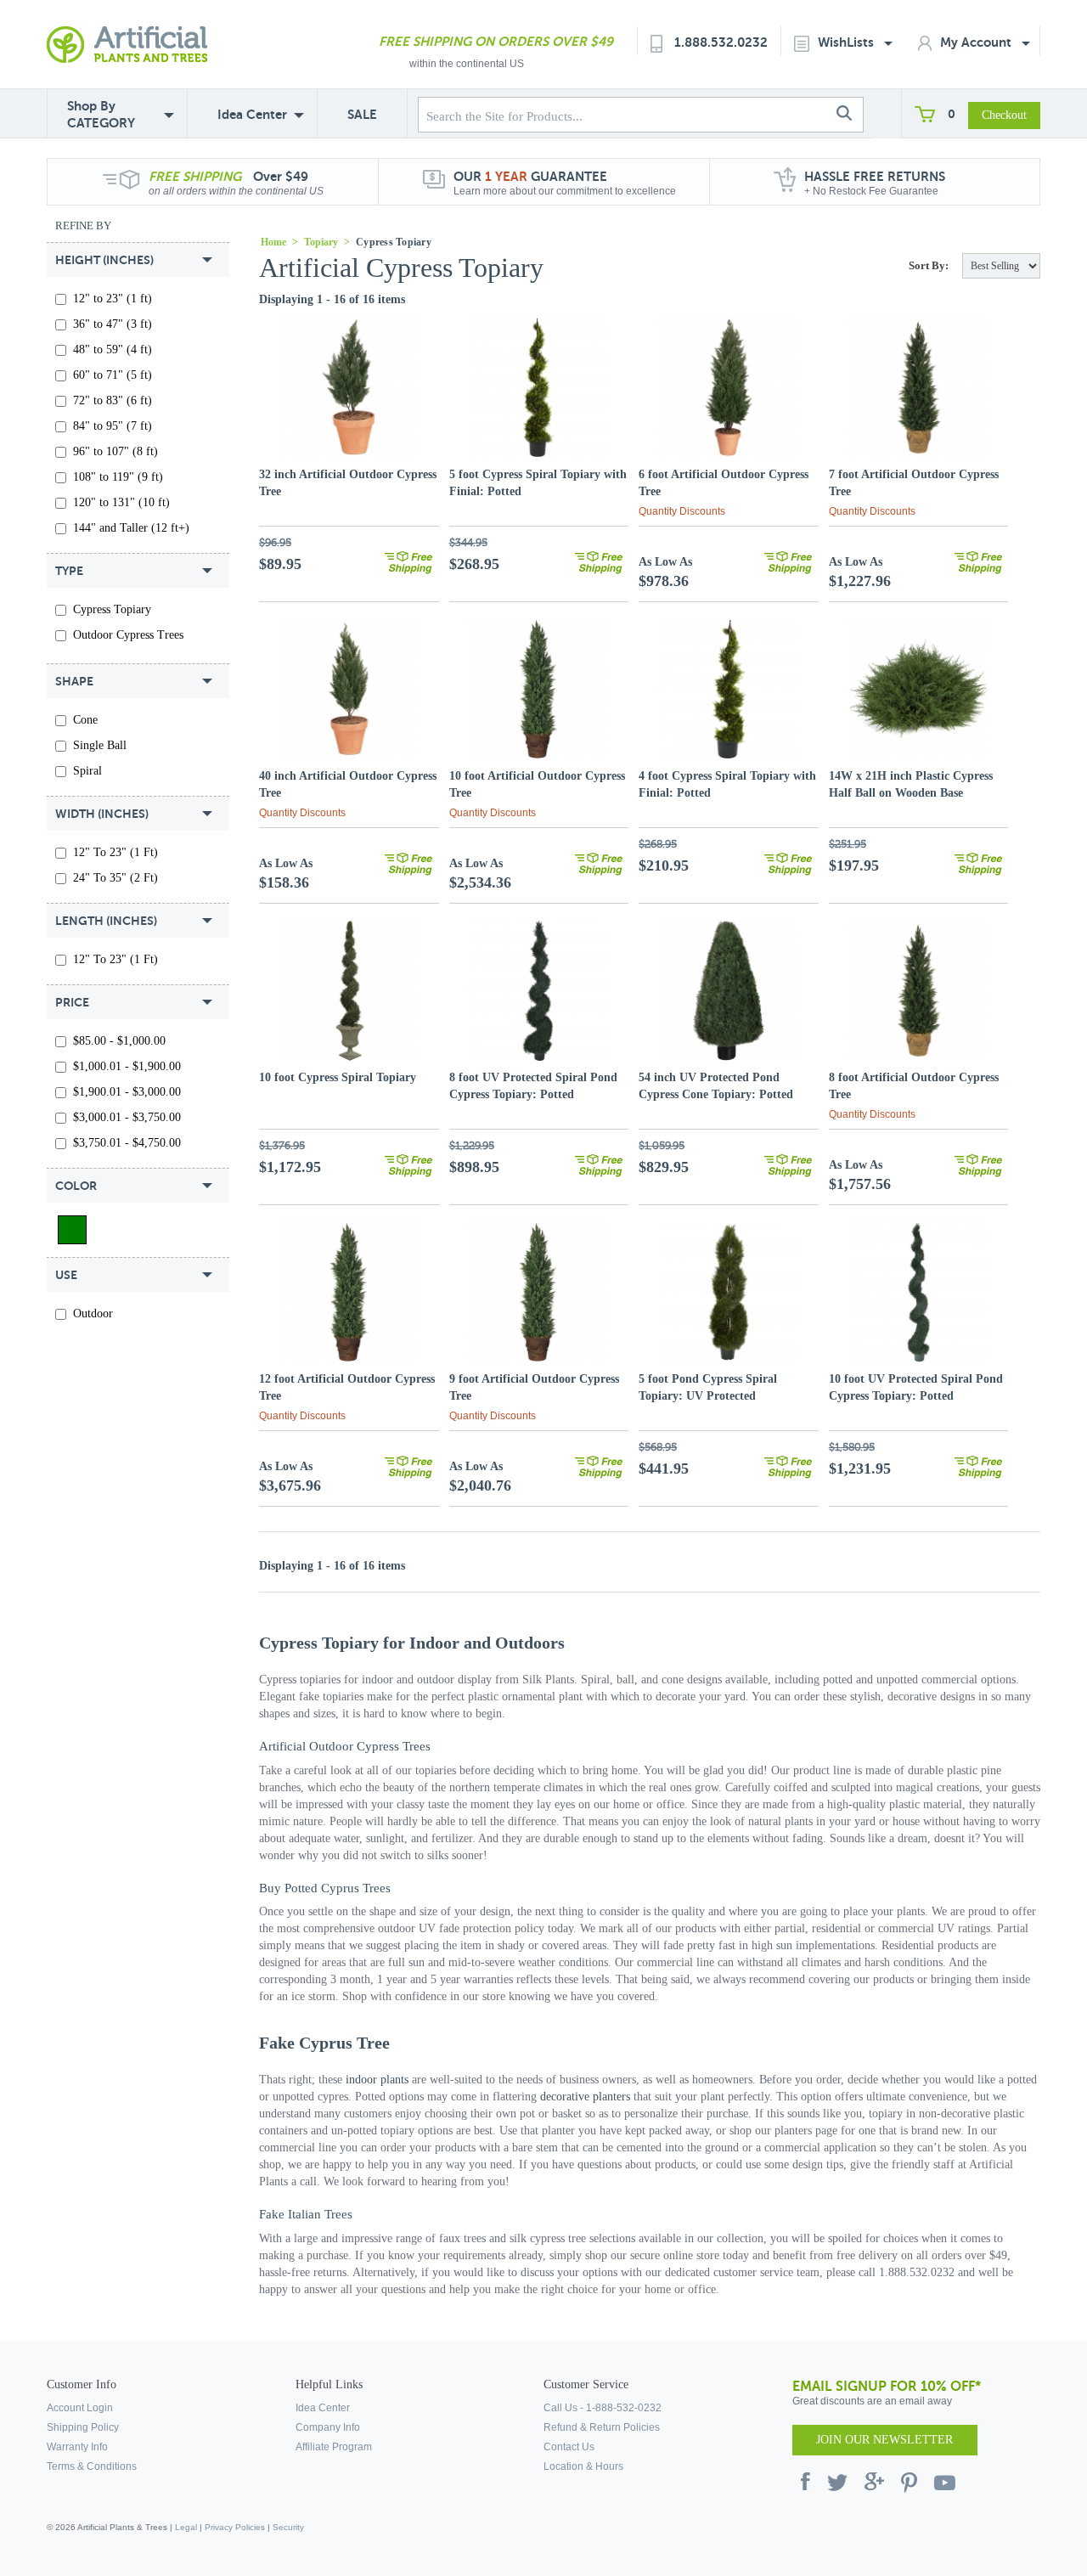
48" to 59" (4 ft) (113, 349)
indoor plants (377, 2080)
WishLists (848, 42)
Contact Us (569, 2447)
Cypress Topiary (112, 609)
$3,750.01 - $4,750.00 (127, 1143)
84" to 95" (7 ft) (113, 426)
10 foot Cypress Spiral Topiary (338, 1077)
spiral (87, 771)
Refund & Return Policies (602, 2427)
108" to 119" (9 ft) (118, 477)
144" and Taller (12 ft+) (131, 528)
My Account (977, 42)
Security (288, 2527)
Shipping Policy (83, 2427)
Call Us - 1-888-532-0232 (603, 2408)
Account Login (80, 2408)
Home (273, 242)
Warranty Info (77, 2447)
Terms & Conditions (92, 2466)
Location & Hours (583, 2466)
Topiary (321, 242)
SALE (362, 114)
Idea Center (252, 114)
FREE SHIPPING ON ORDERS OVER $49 (496, 41)
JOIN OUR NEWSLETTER (884, 2440)
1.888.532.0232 (721, 42)
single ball (100, 745)
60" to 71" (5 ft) (113, 375)
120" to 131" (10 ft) (121, 502)
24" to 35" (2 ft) (115, 878)
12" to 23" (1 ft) (113, 299)
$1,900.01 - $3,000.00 (127, 1092)
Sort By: (929, 265)
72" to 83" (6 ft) (113, 400)
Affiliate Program (334, 2447)
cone (85, 720)
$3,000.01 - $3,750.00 (127, 1117)
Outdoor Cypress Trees (128, 635)
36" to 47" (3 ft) (113, 324)
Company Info (328, 2427)
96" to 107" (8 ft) (115, 451)
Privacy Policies (235, 2527)
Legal (186, 2527)
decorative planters (585, 2097)
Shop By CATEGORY (101, 114)
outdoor (93, 1313)
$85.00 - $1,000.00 (119, 1041)
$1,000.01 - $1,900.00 (127, 1066)
